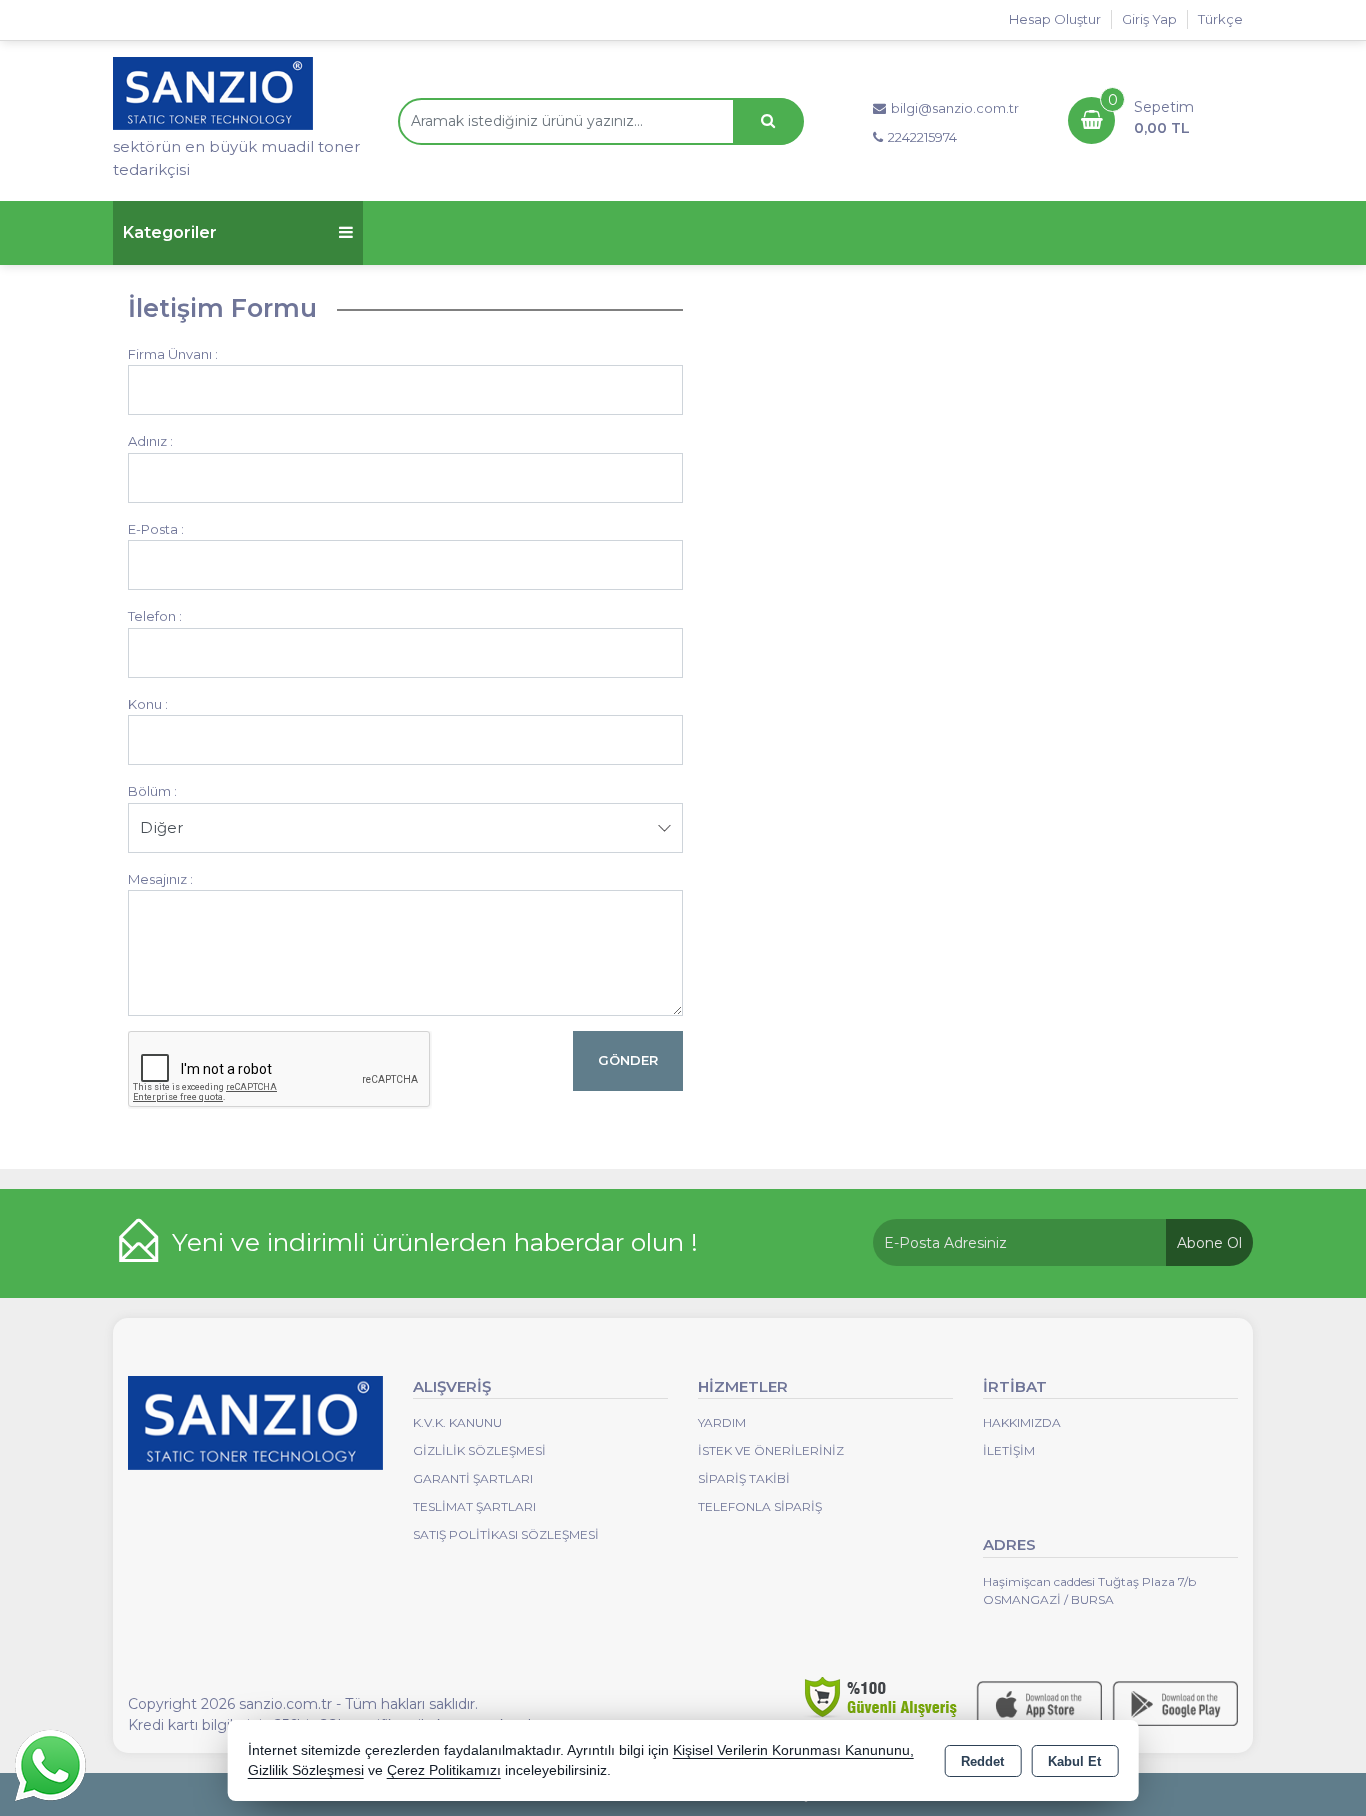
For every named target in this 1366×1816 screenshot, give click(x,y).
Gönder (628, 1060)
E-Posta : (156, 529)
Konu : (148, 704)
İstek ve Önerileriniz (771, 1450)
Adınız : (150, 441)
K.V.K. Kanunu (457, 1422)
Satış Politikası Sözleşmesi (506, 1534)
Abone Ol (1209, 1243)
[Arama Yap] (768, 121)
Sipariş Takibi (744, 1478)
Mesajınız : (160, 879)
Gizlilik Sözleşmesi (479, 1450)
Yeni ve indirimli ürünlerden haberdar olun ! (435, 1242)
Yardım (722, 1422)
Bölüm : (152, 791)
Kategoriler (170, 232)
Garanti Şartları (473, 1478)
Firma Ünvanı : (173, 354)
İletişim (1009, 1450)
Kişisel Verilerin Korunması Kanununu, (793, 1750)
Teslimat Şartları (474, 1506)
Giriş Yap (1149, 19)
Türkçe (1220, 19)
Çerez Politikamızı (444, 1770)
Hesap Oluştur (1055, 19)
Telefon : (155, 616)
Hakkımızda (1022, 1422)
